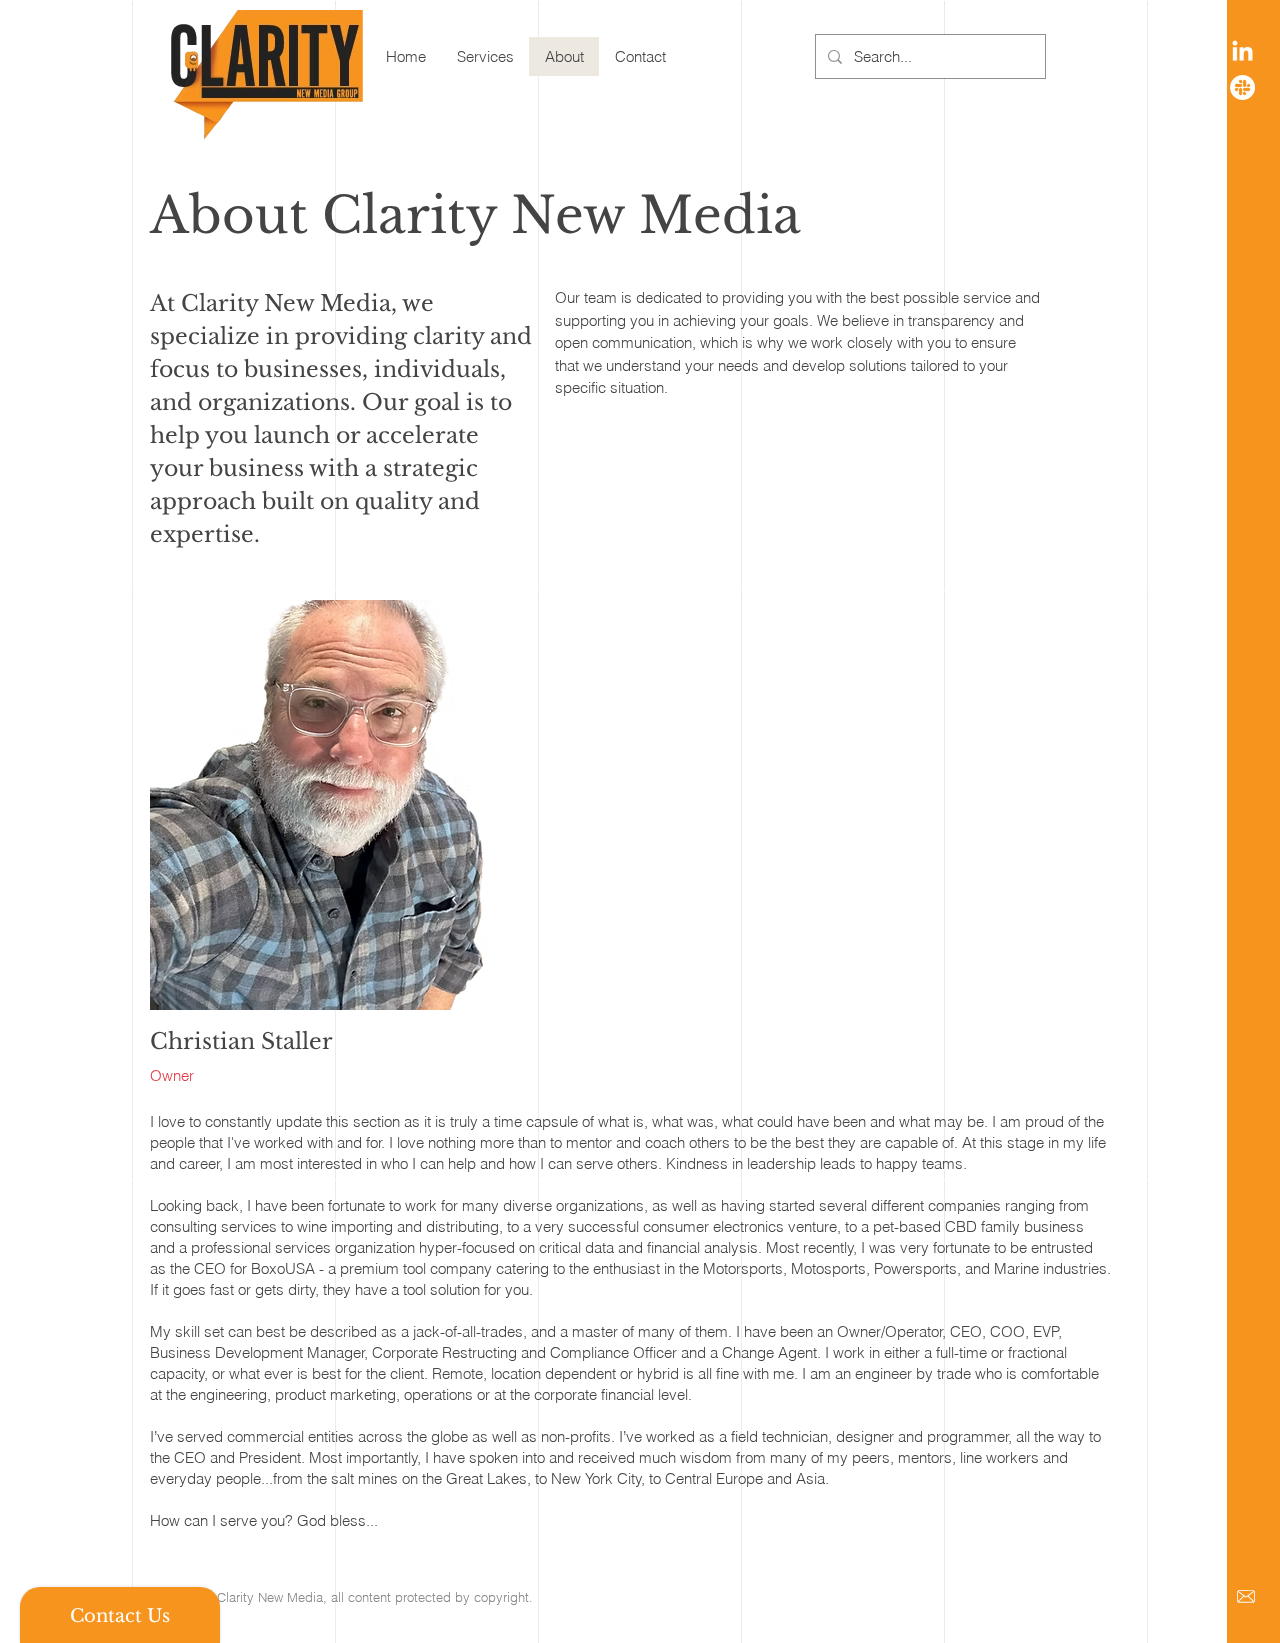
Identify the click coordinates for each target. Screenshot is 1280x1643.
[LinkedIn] (1242, 52)
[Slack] (1242, 87)
